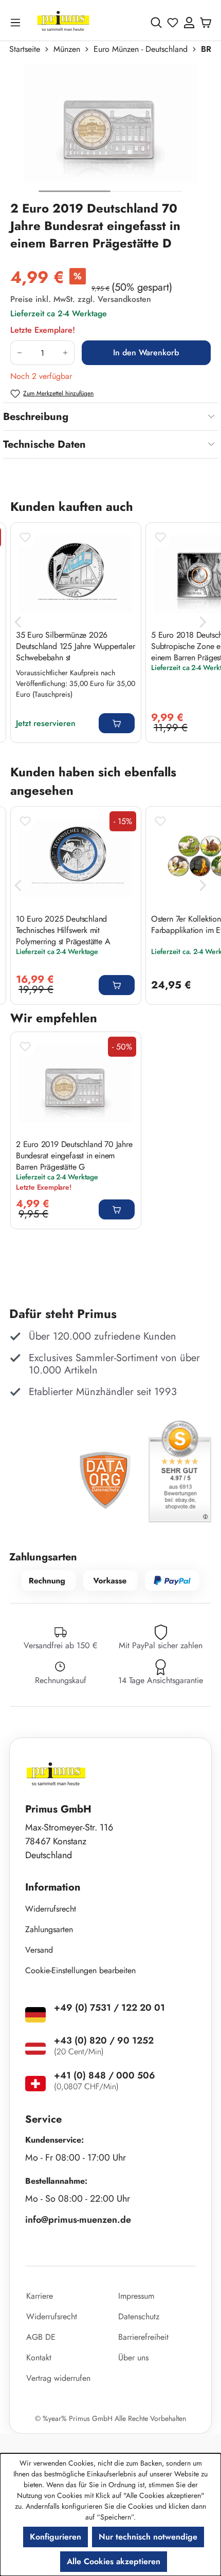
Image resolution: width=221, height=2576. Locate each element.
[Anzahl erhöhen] (66, 353)
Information (53, 1887)
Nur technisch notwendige (148, 2537)
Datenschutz (139, 2316)
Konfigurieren (56, 2537)
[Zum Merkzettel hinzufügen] (25, 537)
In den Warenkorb (146, 352)
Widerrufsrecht (51, 1909)
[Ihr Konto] (189, 23)
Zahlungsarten (49, 1929)
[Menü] (17, 22)
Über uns (133, 2358)
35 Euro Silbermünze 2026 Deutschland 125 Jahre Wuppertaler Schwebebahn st (75, 646)
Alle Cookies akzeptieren (114, 2561)
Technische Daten (44, 444)
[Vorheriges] (18, 622)
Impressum (136, 2296)
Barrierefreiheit (143, 2337)
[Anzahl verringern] (19, 353)
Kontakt (39, 2358)
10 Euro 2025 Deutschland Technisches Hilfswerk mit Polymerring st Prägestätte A (63, 930)
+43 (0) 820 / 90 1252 (104, 2040)
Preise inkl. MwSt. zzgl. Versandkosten (81, 299)
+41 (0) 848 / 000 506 (105, 2075)
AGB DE (41, 2337)
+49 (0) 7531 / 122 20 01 (109, 2008)
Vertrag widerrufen (58, 2378)
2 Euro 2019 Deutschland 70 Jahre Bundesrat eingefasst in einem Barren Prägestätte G (74, 1155)
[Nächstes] (203, 622)
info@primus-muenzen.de (78, 2220)
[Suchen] (156, 23)
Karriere (40, 2296)
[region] (110, 132)
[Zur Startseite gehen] (63, 22)
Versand (39, 1950)
